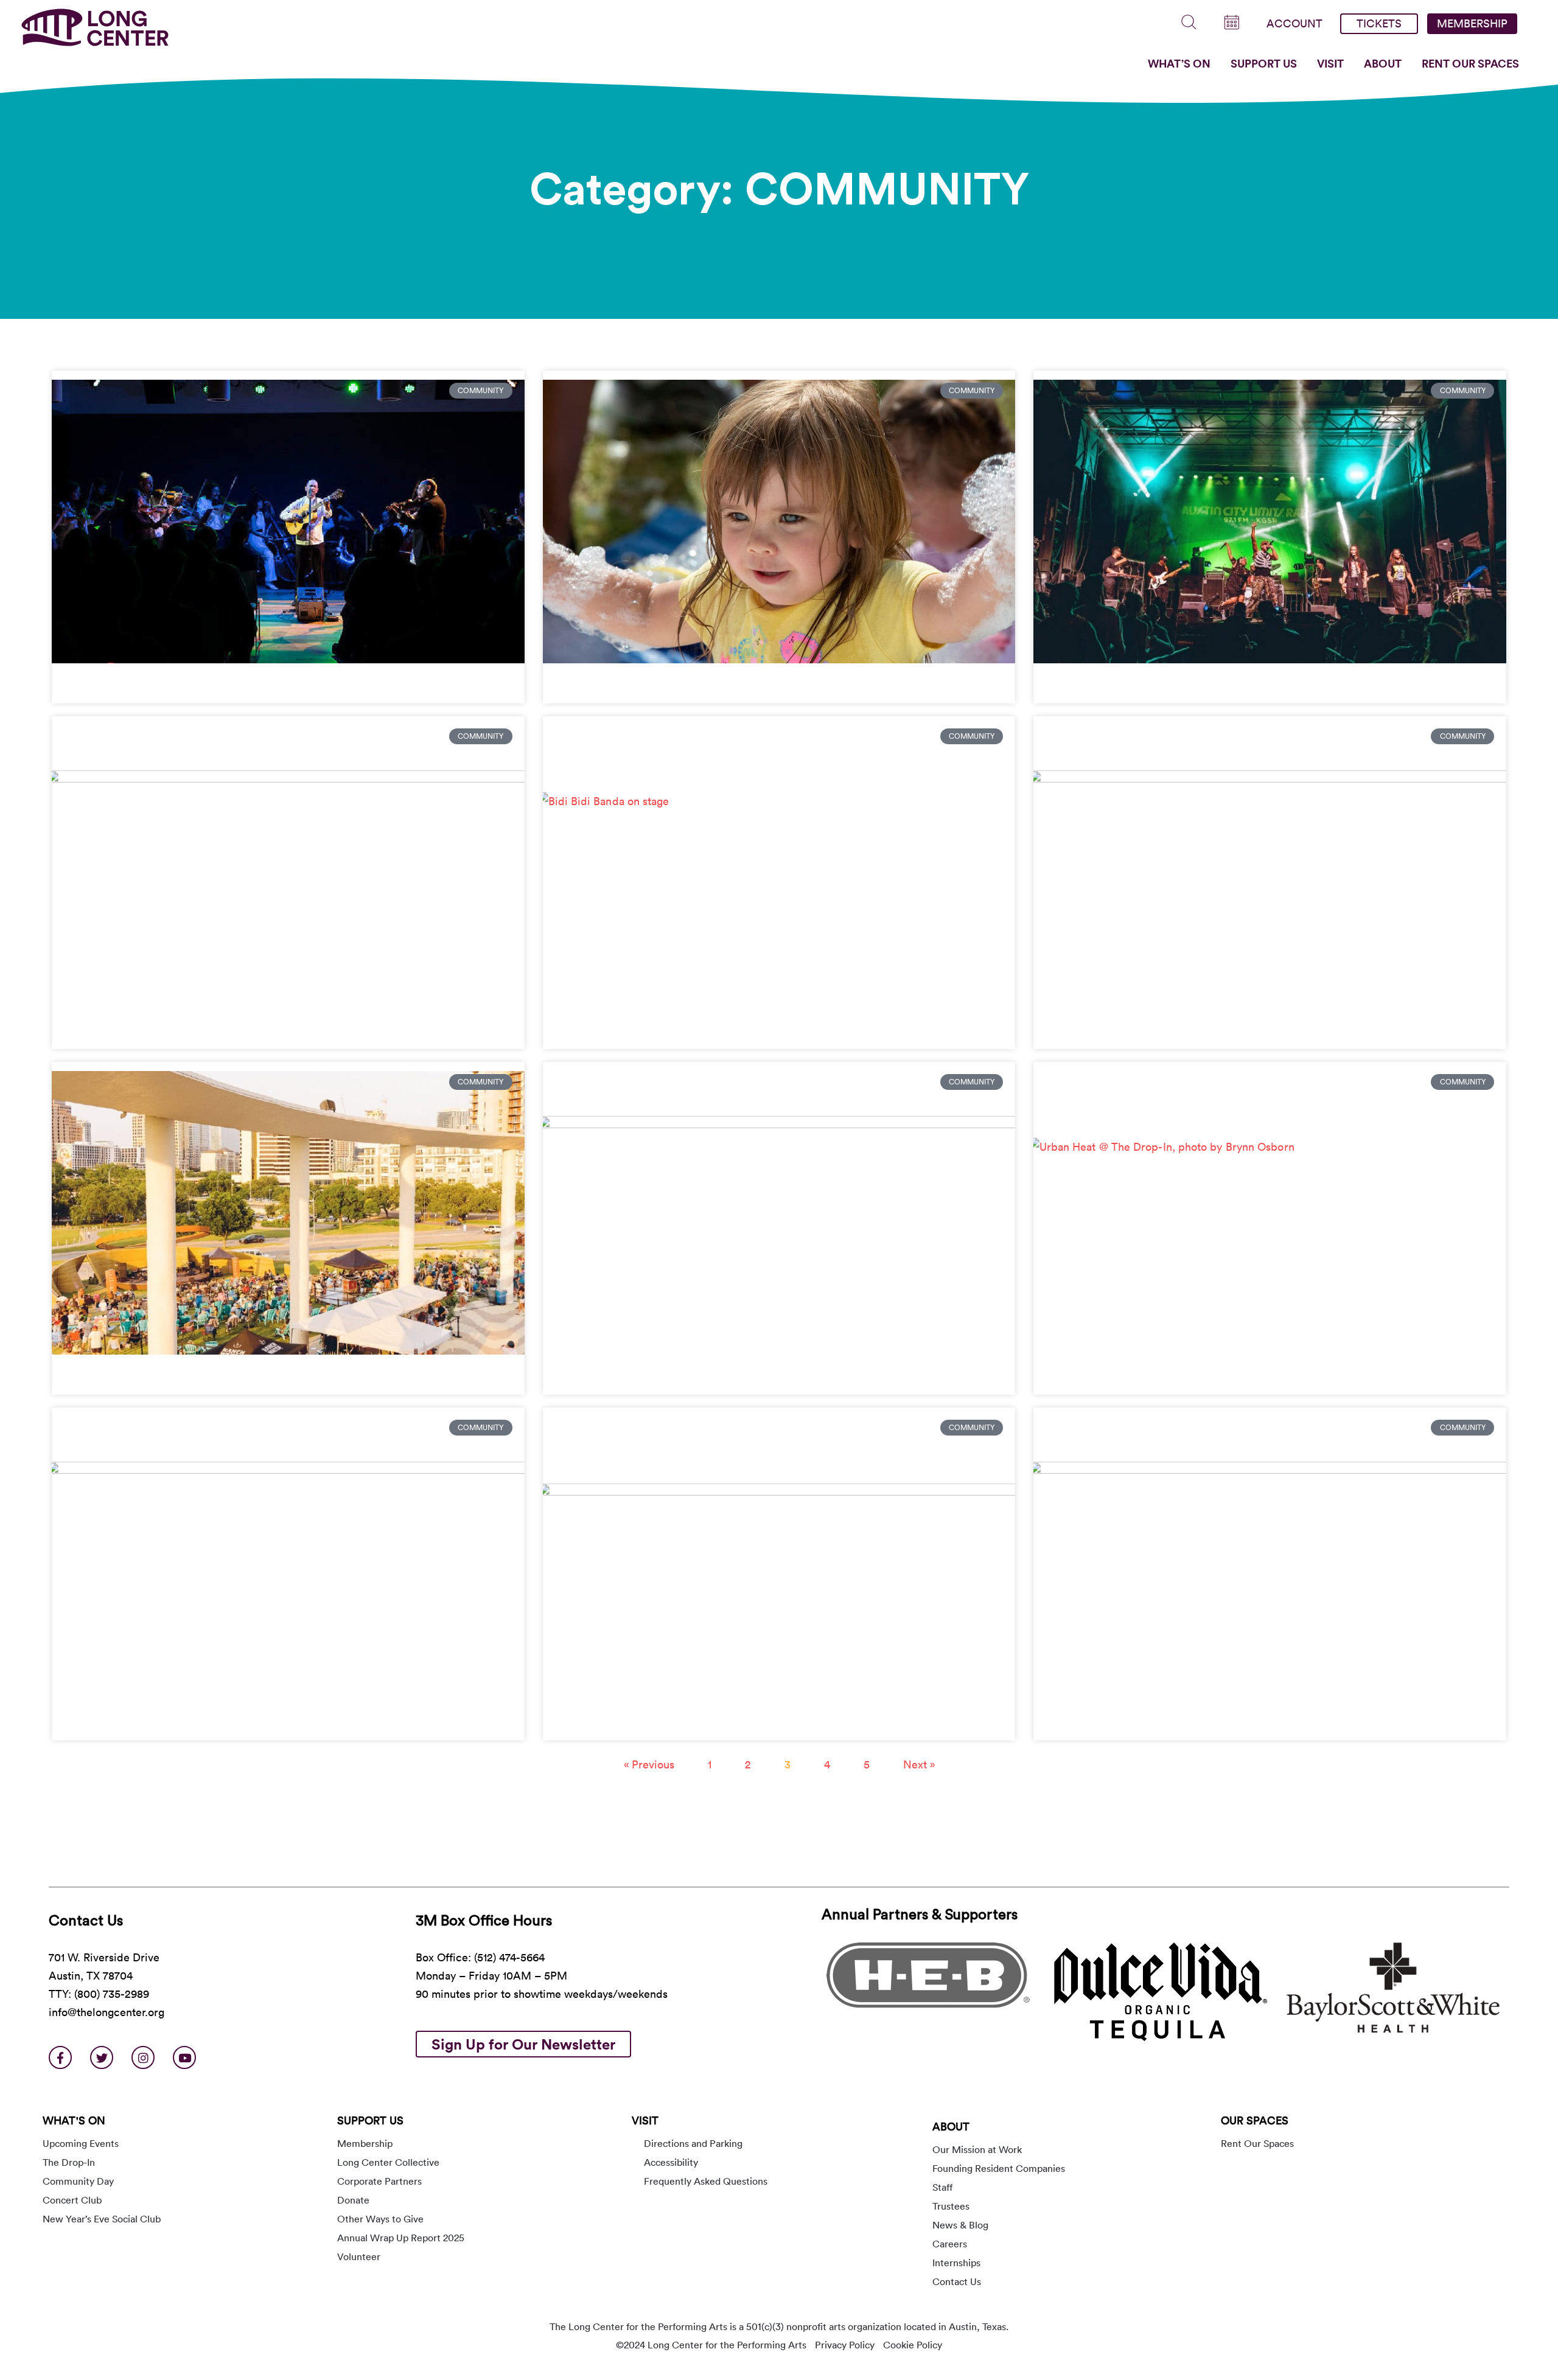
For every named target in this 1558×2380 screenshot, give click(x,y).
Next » (919, 1764)
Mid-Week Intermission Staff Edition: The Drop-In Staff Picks (1208, 1376)
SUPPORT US (370, 2120)
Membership (1472, 23)
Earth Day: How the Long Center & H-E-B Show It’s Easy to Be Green (246, 1722)
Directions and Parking (693, 2143)
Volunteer (359, 2256)
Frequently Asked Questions (706, 2181)
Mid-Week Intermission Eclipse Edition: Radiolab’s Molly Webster (729, 1722)
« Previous (649, 1764)
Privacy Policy (845, 2345)
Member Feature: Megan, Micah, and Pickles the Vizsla (211, 1030)
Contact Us (957, 2281)
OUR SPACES (1255, 2120)
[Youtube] (184, 2057)
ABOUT (951, 2127)
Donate (353, 2200)
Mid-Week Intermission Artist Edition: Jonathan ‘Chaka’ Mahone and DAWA (1248, 685)
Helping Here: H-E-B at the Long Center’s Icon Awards (1190, 1722)
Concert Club (72, 2200)
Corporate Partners (379, 2181)
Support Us (1264, 63)
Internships (956, 2263)
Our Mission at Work (977, 2149)
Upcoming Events (81, 2143)
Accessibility (671, 2162)
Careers (950, 2244)
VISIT (645, 2120)
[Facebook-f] (60, 2057)
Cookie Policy (913, 2345)
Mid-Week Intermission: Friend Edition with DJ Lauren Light (224, 1376)
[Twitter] (102, 2057)
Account (1294, 23)
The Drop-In (69, 2162)
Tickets (1379, 23)
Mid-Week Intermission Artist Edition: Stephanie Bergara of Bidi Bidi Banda (755, 1030)
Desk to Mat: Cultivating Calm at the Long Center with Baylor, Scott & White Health (779, 1376)
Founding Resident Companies (999, 2168)
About (1383, 63)
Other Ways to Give (380, 2219)
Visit (1330, 63)
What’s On (1179, 63)
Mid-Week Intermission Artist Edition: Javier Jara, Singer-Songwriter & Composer (283, 685)
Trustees (951, 2206)
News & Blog (960, 2225)
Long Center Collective (388, 2162)
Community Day (78, 2181)
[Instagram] (143, 2057)
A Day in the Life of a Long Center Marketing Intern (1182, 1030)
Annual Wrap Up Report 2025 (401, 2238)
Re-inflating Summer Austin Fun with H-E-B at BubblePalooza (717, 685)
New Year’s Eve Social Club (102, 2219)
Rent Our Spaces (1470, 63)
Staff (942, 2187)
